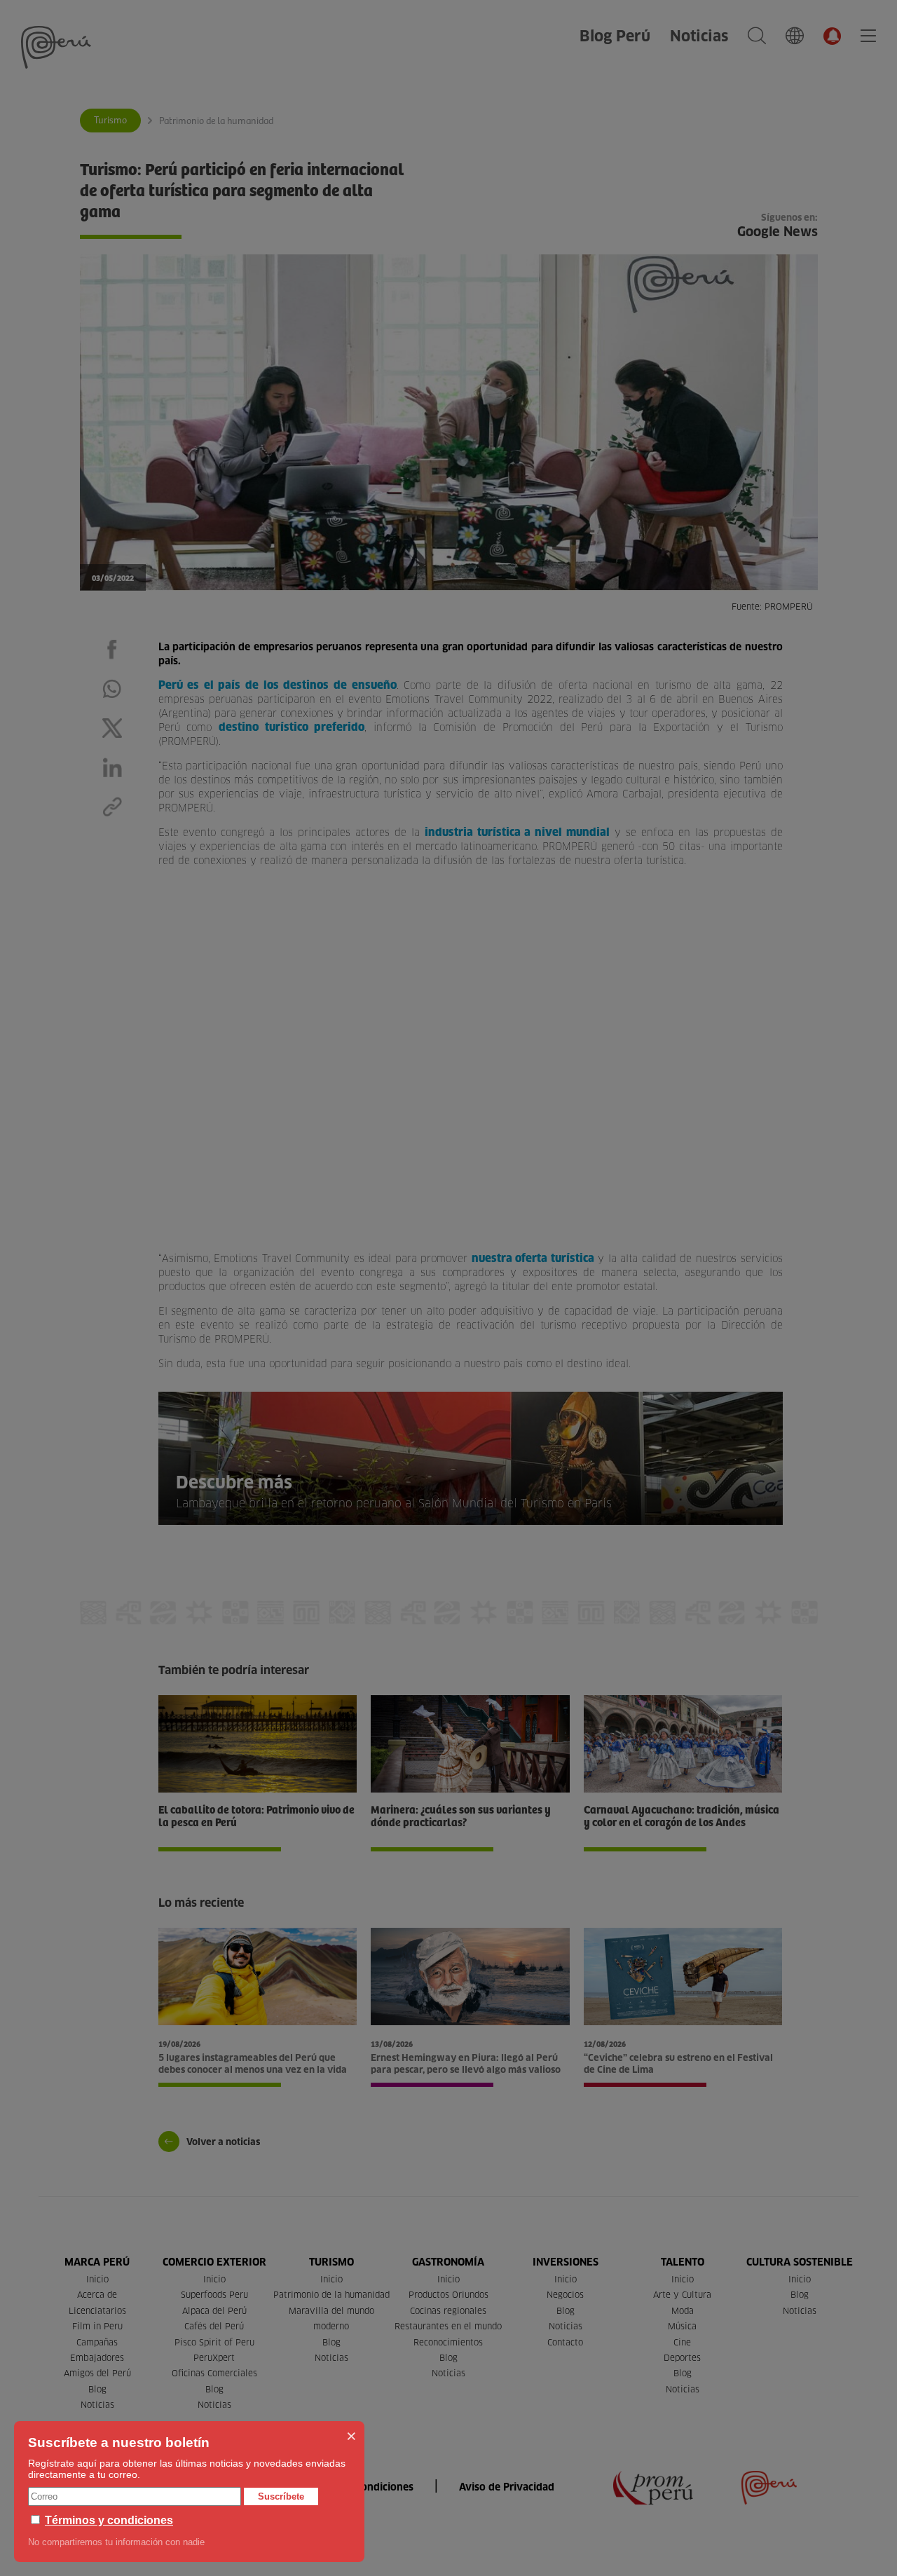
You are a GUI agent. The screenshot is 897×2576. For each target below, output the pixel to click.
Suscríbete (281, 2496)
